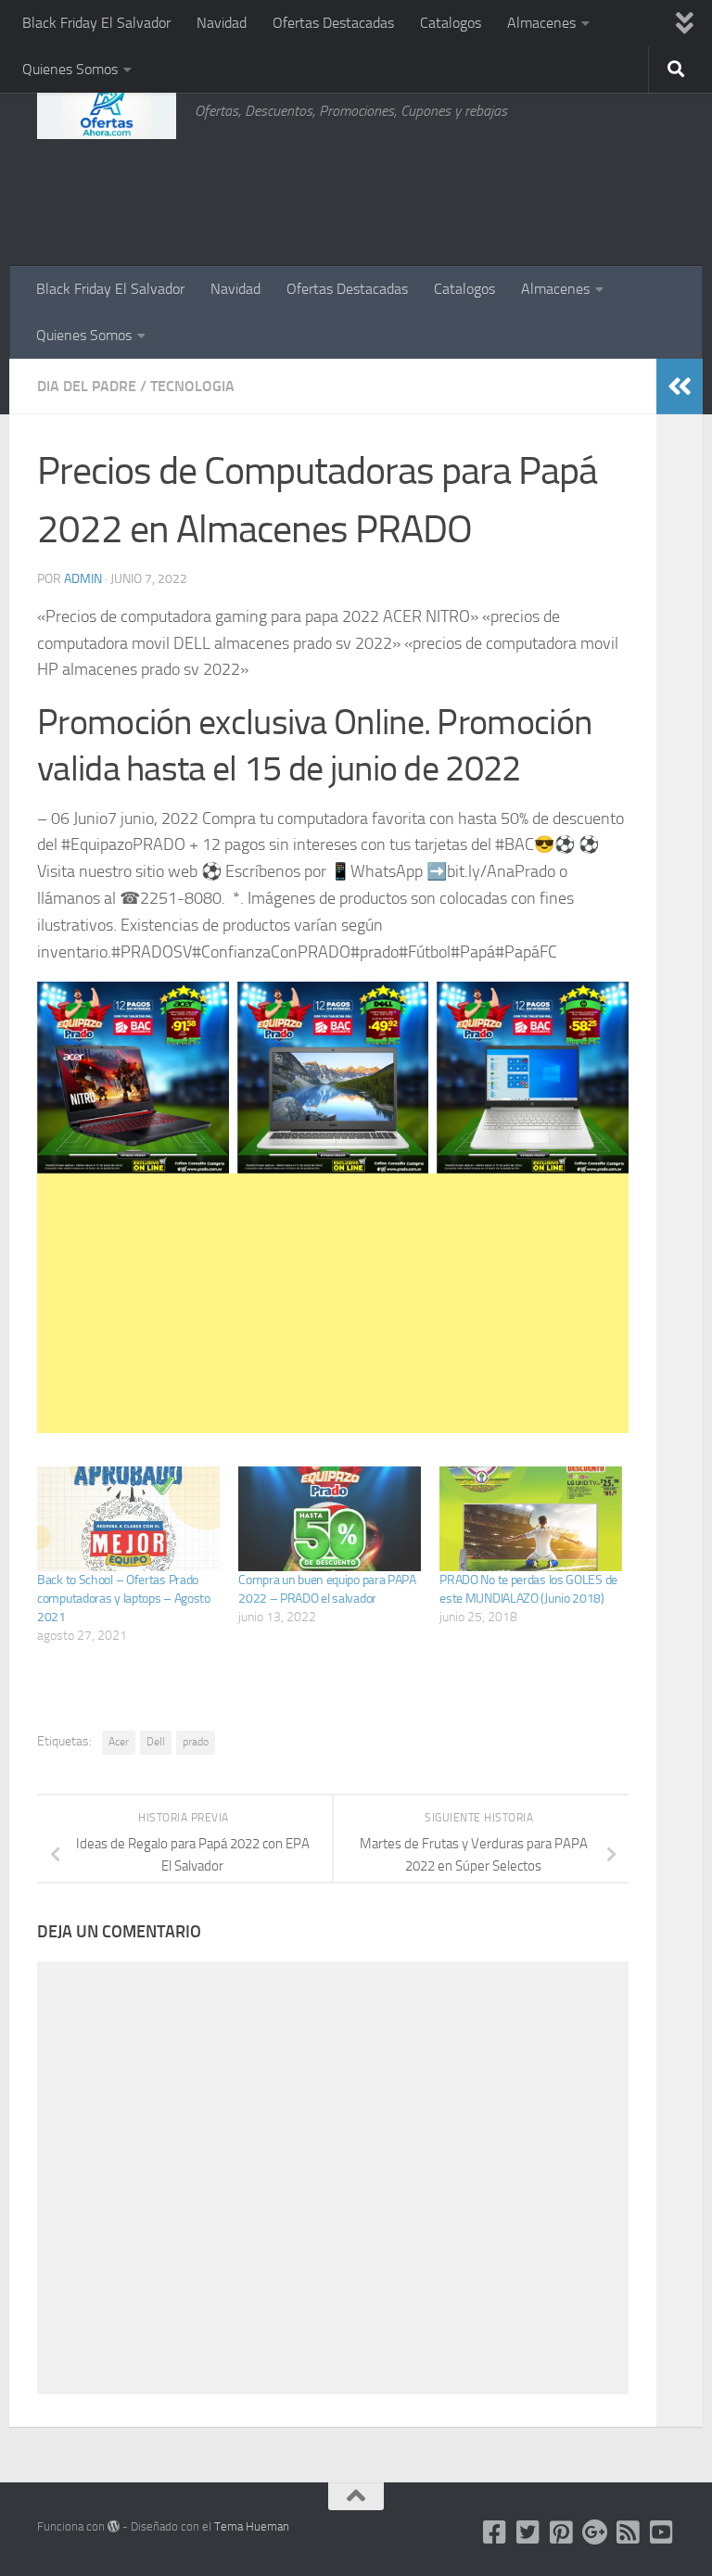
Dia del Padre (87, 386)
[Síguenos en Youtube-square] (662, 2532)
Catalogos (451, 23)
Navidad (222, 23)
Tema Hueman (252, 2526)
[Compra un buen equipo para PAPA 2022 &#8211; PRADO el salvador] (330, 1519)
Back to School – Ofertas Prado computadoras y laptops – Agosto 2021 (124, 1599)
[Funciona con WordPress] (114, 2526)
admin (83, 579)
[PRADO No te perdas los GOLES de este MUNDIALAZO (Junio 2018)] (531, 1519)
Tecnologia (192, 386)
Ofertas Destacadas (333, 23)
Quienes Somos (70, 69)
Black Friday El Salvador (96, 23)
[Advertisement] (582, 190)
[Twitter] (528, 2532)
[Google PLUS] (595, 2532)
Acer (119, 1742)
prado (196, 1742)
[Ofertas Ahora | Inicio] (107, 111)
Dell (156, 1742)
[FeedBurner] (629, 2532)
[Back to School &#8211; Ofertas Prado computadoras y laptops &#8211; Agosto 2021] (128, 1519)
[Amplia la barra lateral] (680, 387)
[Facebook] (495, 2532)
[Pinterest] (562, 2532)
